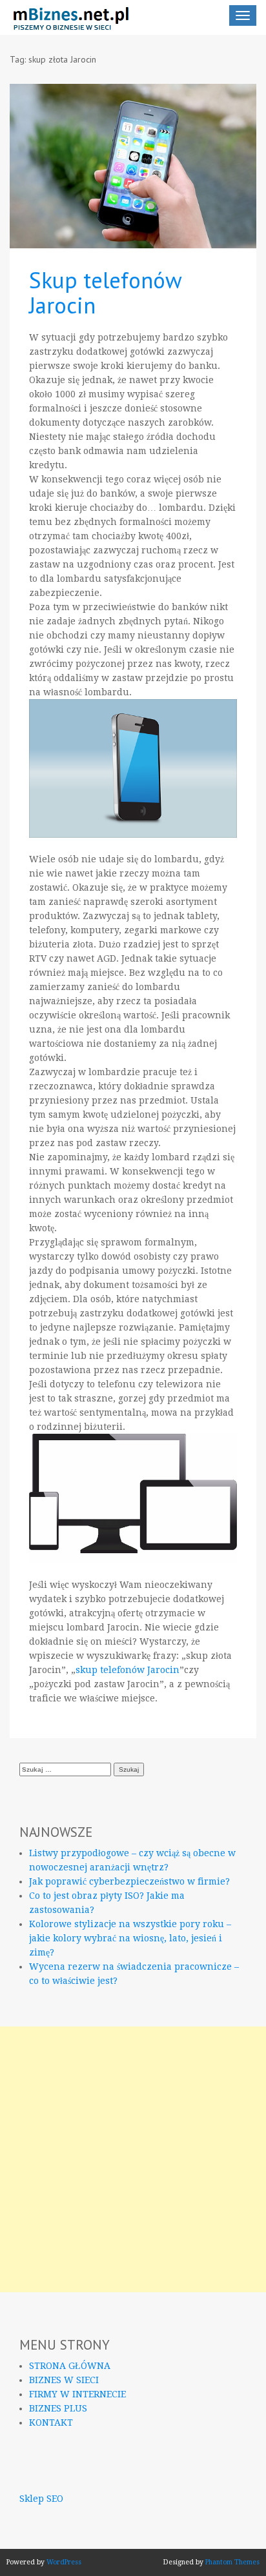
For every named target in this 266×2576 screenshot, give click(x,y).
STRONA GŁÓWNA (70, 2366)
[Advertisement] (133, 2159)
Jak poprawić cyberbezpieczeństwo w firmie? (129, 1881)
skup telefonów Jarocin (128, 1670)
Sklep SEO (41, 2499)
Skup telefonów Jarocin (105, 292)
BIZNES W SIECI (64, 2380)
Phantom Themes (232, 2562)
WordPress (64, 2562)
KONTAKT (51, 2422)
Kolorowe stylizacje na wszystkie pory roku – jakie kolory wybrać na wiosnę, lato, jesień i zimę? (130, 1938)
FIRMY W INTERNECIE (77, 2394)
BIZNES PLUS (58, 2408)
